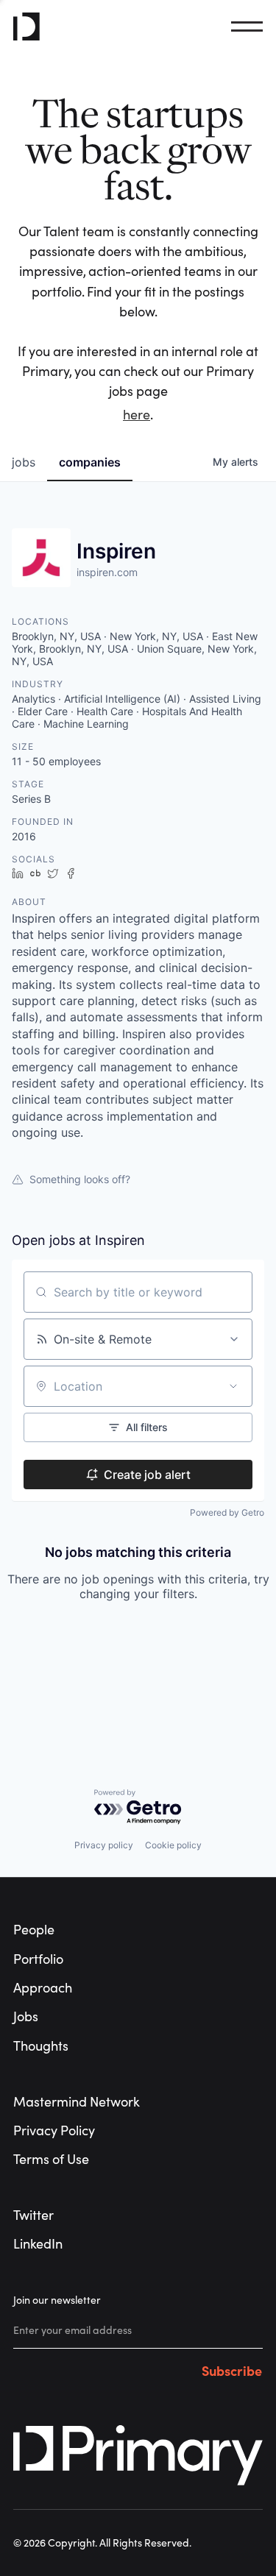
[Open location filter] (233, 1386)
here (137, 415)
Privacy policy (104, 1845)
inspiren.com (107, 572)
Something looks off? (80, 1179)
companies (90, 462)
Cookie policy (173, 1845)
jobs (24, 462)
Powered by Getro (227, 1512)
